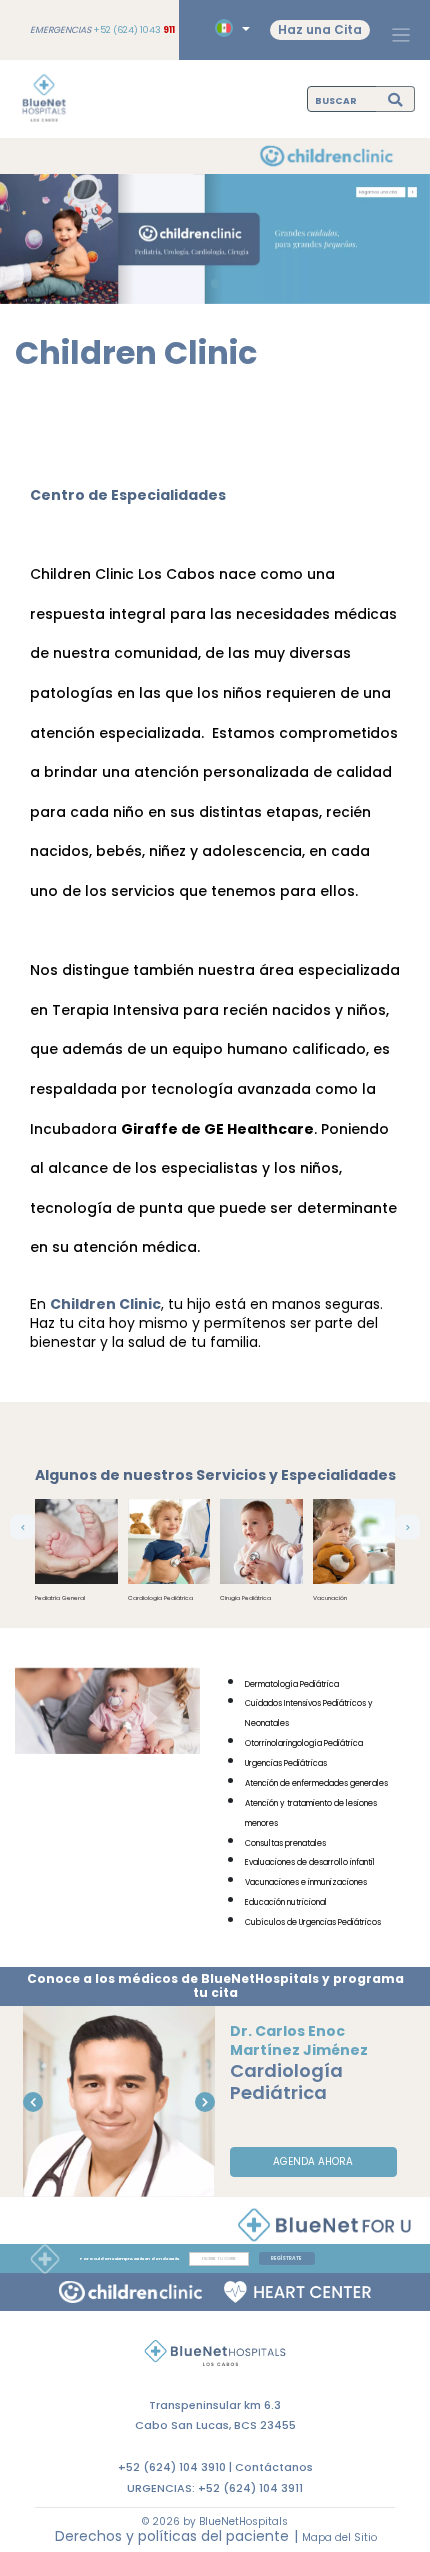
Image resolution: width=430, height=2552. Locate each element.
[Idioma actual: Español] (230, 28)
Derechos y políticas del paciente (172, 2536)
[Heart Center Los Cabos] (297, 2292)
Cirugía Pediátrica (245, 1598)
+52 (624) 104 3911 (250, 2488)
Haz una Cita (320, 29)
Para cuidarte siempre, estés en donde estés (129, 2258)
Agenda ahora (313, 2161)
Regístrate (286, 2258)
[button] (22, 1527)
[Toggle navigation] (401, 35)
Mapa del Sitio (339, 2537)
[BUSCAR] (395, 98)
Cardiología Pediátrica (160, 1598)
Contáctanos (274, 2467)
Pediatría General (60, 1598)
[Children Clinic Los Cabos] (130, 2292)
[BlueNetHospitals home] (44, 99)
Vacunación (330, 1598)
